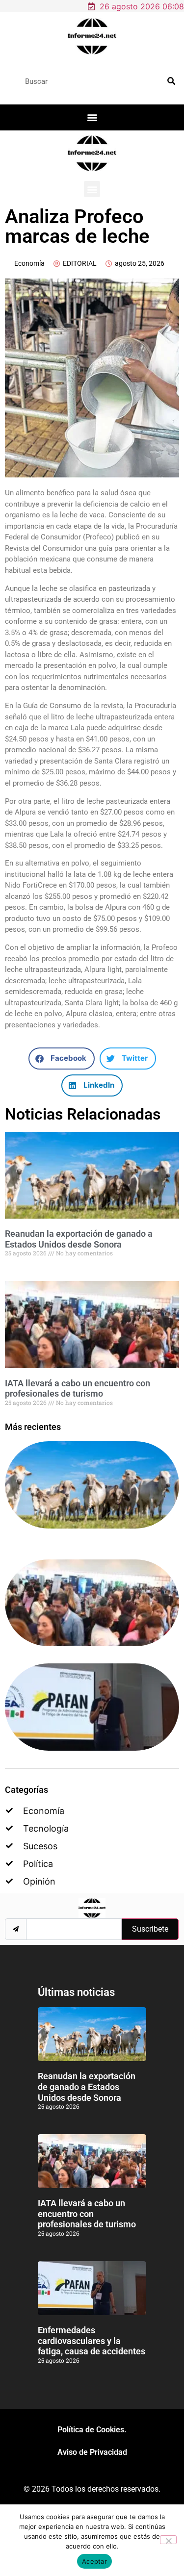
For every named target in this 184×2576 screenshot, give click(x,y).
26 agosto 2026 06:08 (142, 6)
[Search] (171, 81)
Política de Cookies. (92, 2430)
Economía (29, 263)
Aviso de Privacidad (92, 2452)
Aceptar (94, 2561)
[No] (168, 2540)
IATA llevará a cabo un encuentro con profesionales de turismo (78, 1389)
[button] (92, 117)
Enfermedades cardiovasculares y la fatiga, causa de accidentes (92, 2341)
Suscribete (150, 1929)
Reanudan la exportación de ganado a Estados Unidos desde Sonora (79, 1239)
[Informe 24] (92, 36)
